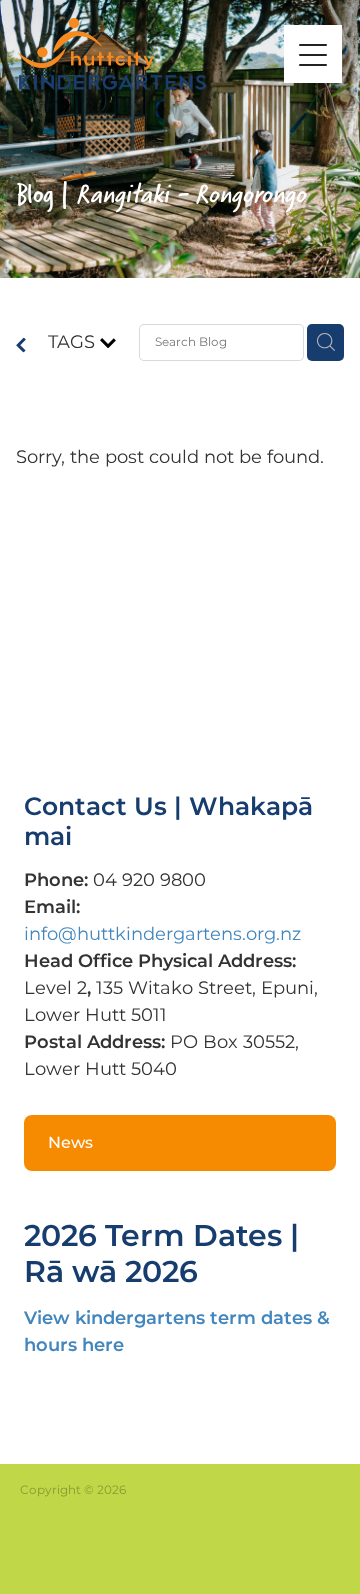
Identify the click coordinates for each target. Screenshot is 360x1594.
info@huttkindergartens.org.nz (162, 934)
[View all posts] (21, 347)
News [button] (70, 1143)
